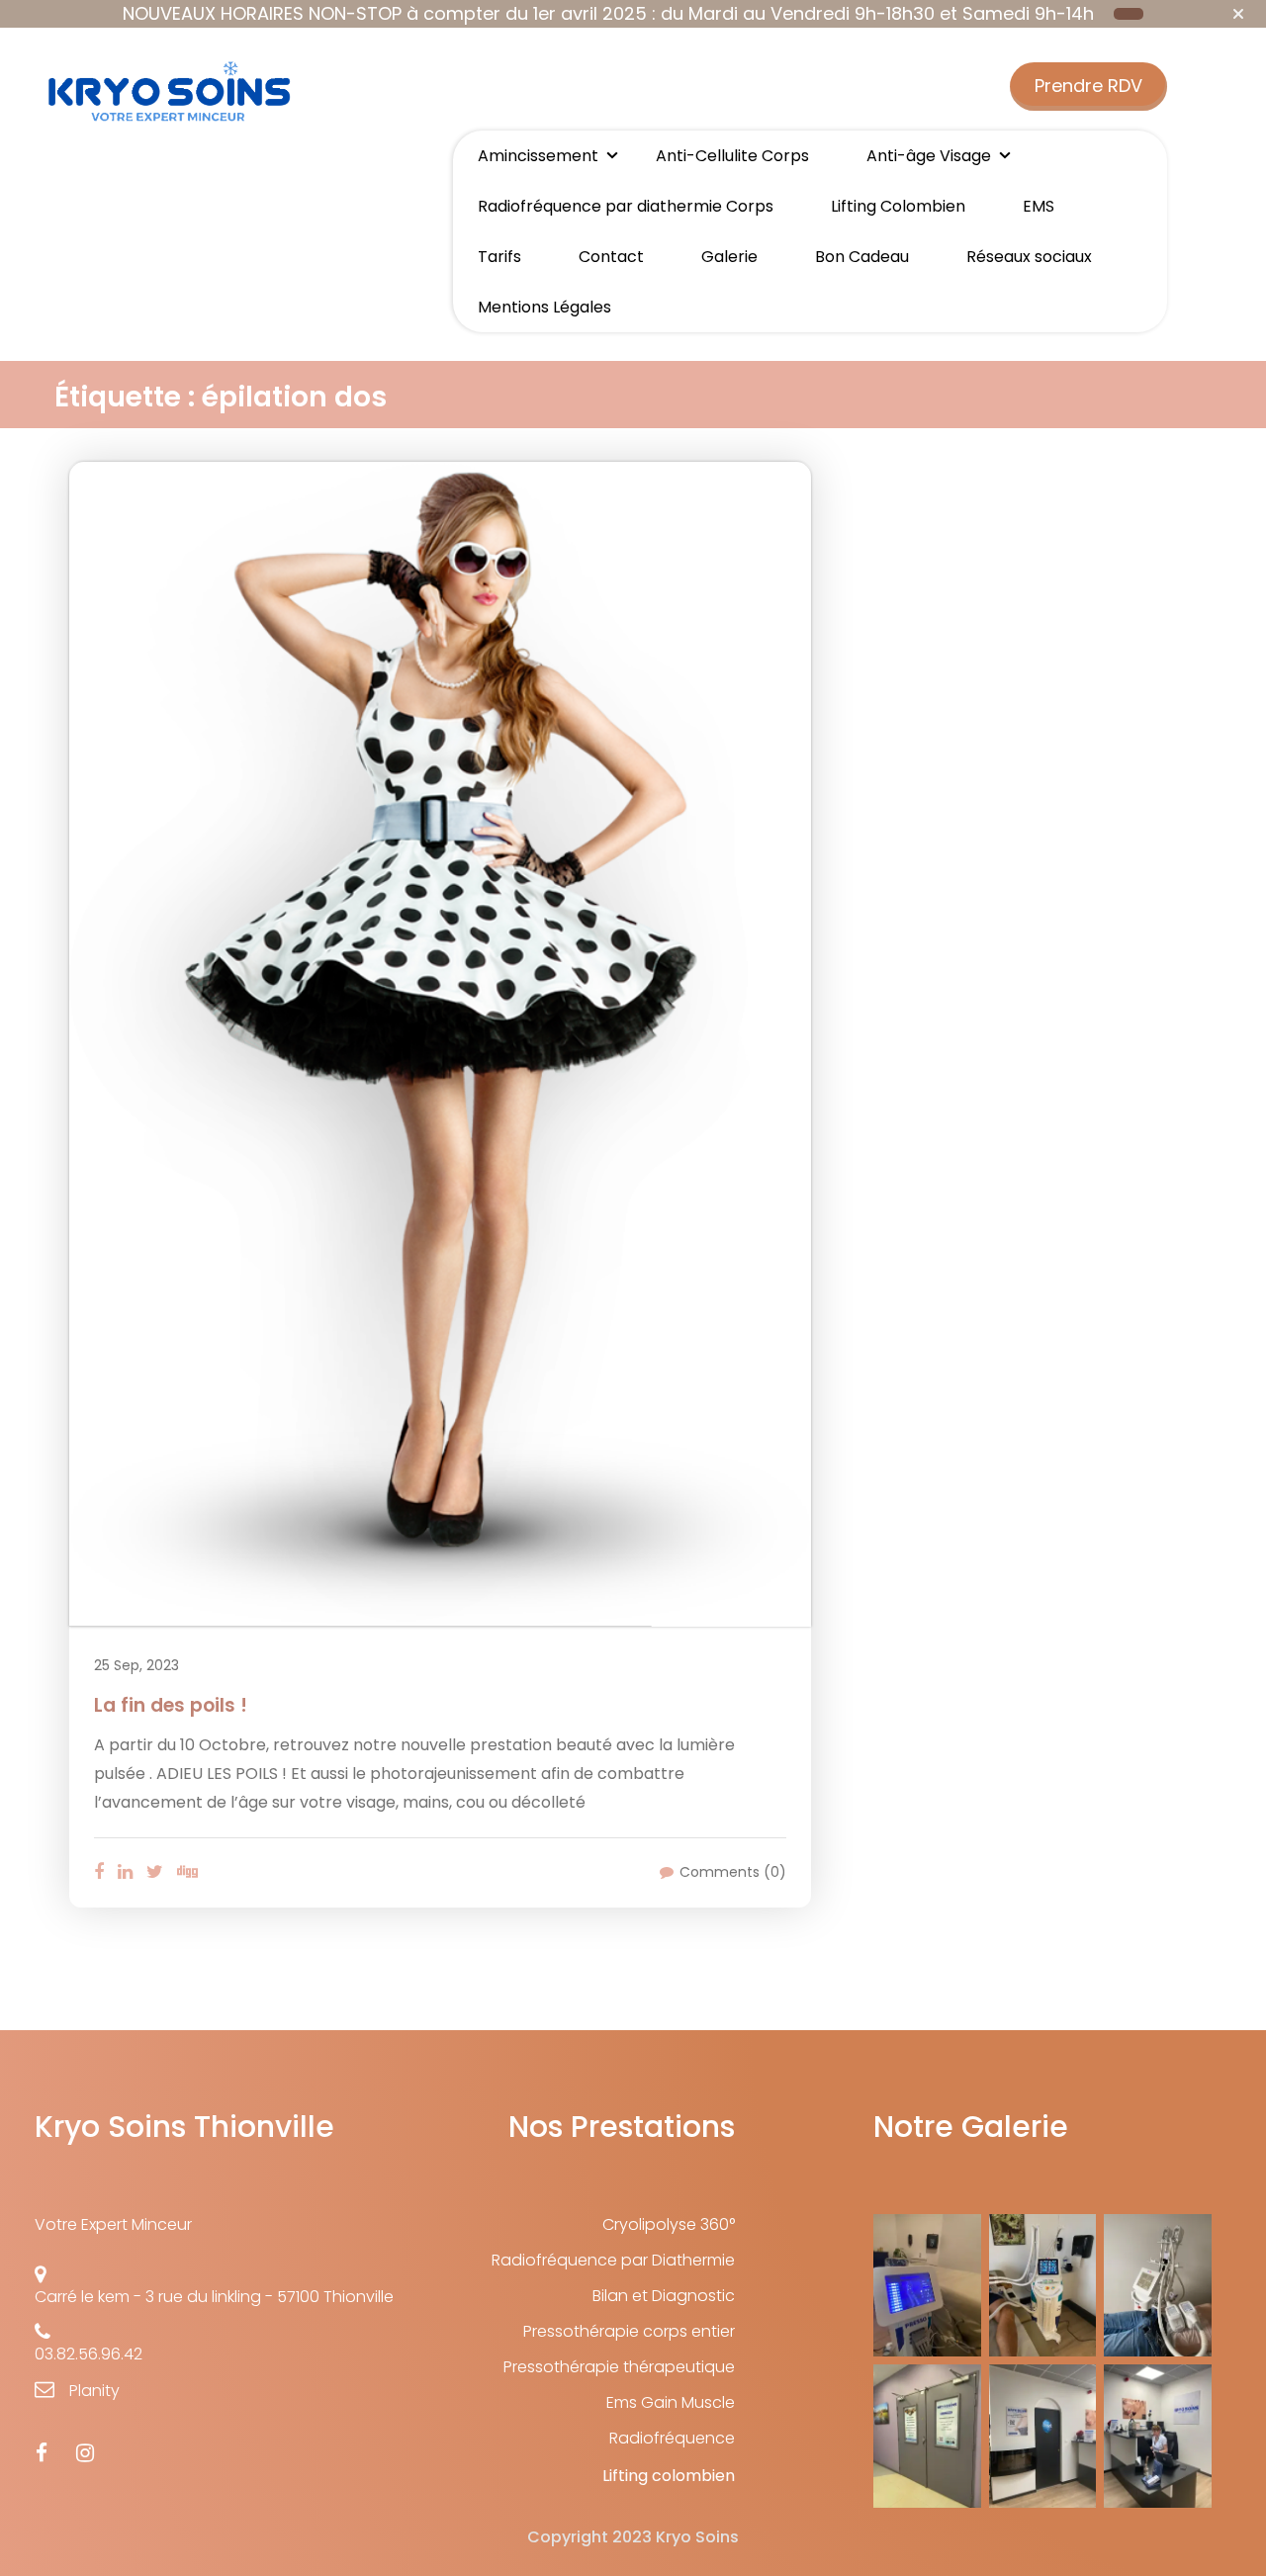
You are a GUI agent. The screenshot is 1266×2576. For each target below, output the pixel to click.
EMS (1039, 206)
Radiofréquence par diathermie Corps (626, 206)
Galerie (729, 257)
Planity (94, 2391)
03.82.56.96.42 (89, 2354)
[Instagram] (85, 2453)
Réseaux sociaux (1029, 257)
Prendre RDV (1088, 86)
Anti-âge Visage (929, 156)
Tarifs (499, 257)
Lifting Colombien (898, 206)
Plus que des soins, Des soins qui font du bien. (168, 203)
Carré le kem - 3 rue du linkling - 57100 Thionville (214, 2297)
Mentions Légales (544, 307)
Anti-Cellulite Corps (732, 156)
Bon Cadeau (862, 257)
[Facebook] (42, 2453)
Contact (611, 257)
